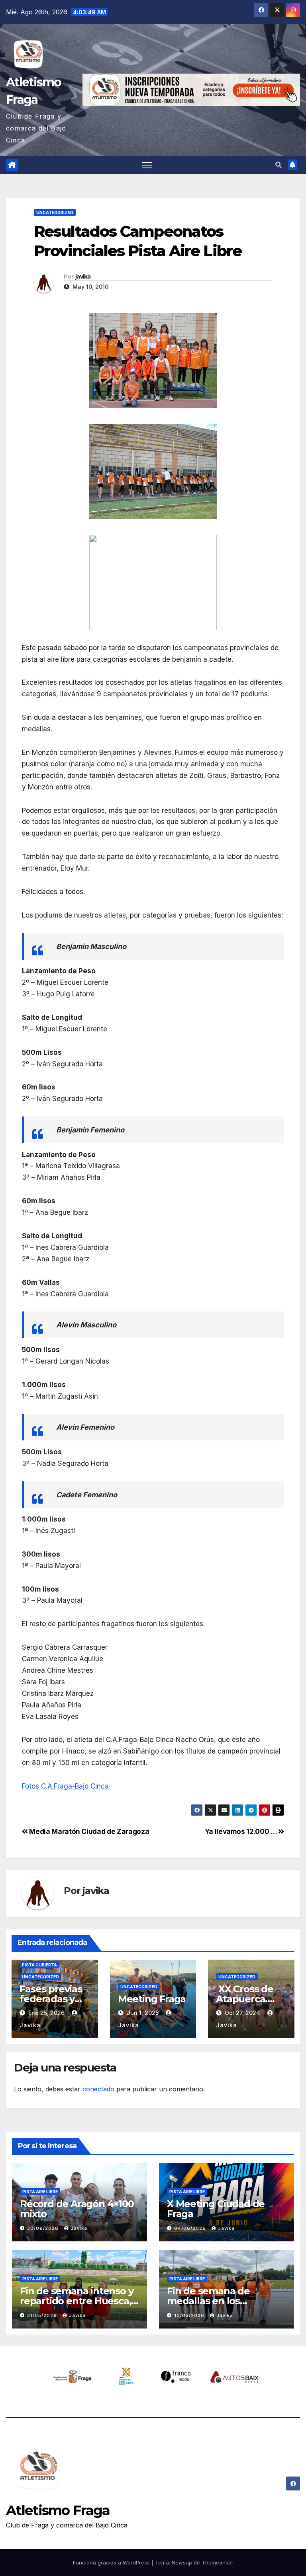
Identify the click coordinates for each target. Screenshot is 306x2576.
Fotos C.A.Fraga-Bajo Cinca (65, 1786)
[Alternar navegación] (147, 165)
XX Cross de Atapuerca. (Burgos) (246, 1999)
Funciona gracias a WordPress (112, 2562)
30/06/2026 (44, 2228)
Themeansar (218, 2562)
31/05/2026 (43, 2315)
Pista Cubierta (39, 1965)
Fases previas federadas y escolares (51, 1999)
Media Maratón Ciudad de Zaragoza (88, 1831)
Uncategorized (55, 212)
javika (83, 277)
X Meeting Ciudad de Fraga (216, 2209)
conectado (98, 2089)
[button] (279, 165)
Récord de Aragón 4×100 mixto (77, 2209)
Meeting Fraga (152, 1999)
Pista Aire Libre (40, 2192)
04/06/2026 (191, 2228)
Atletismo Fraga (58, 2510)
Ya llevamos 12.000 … (242, 1831)
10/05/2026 (190, 2315)
